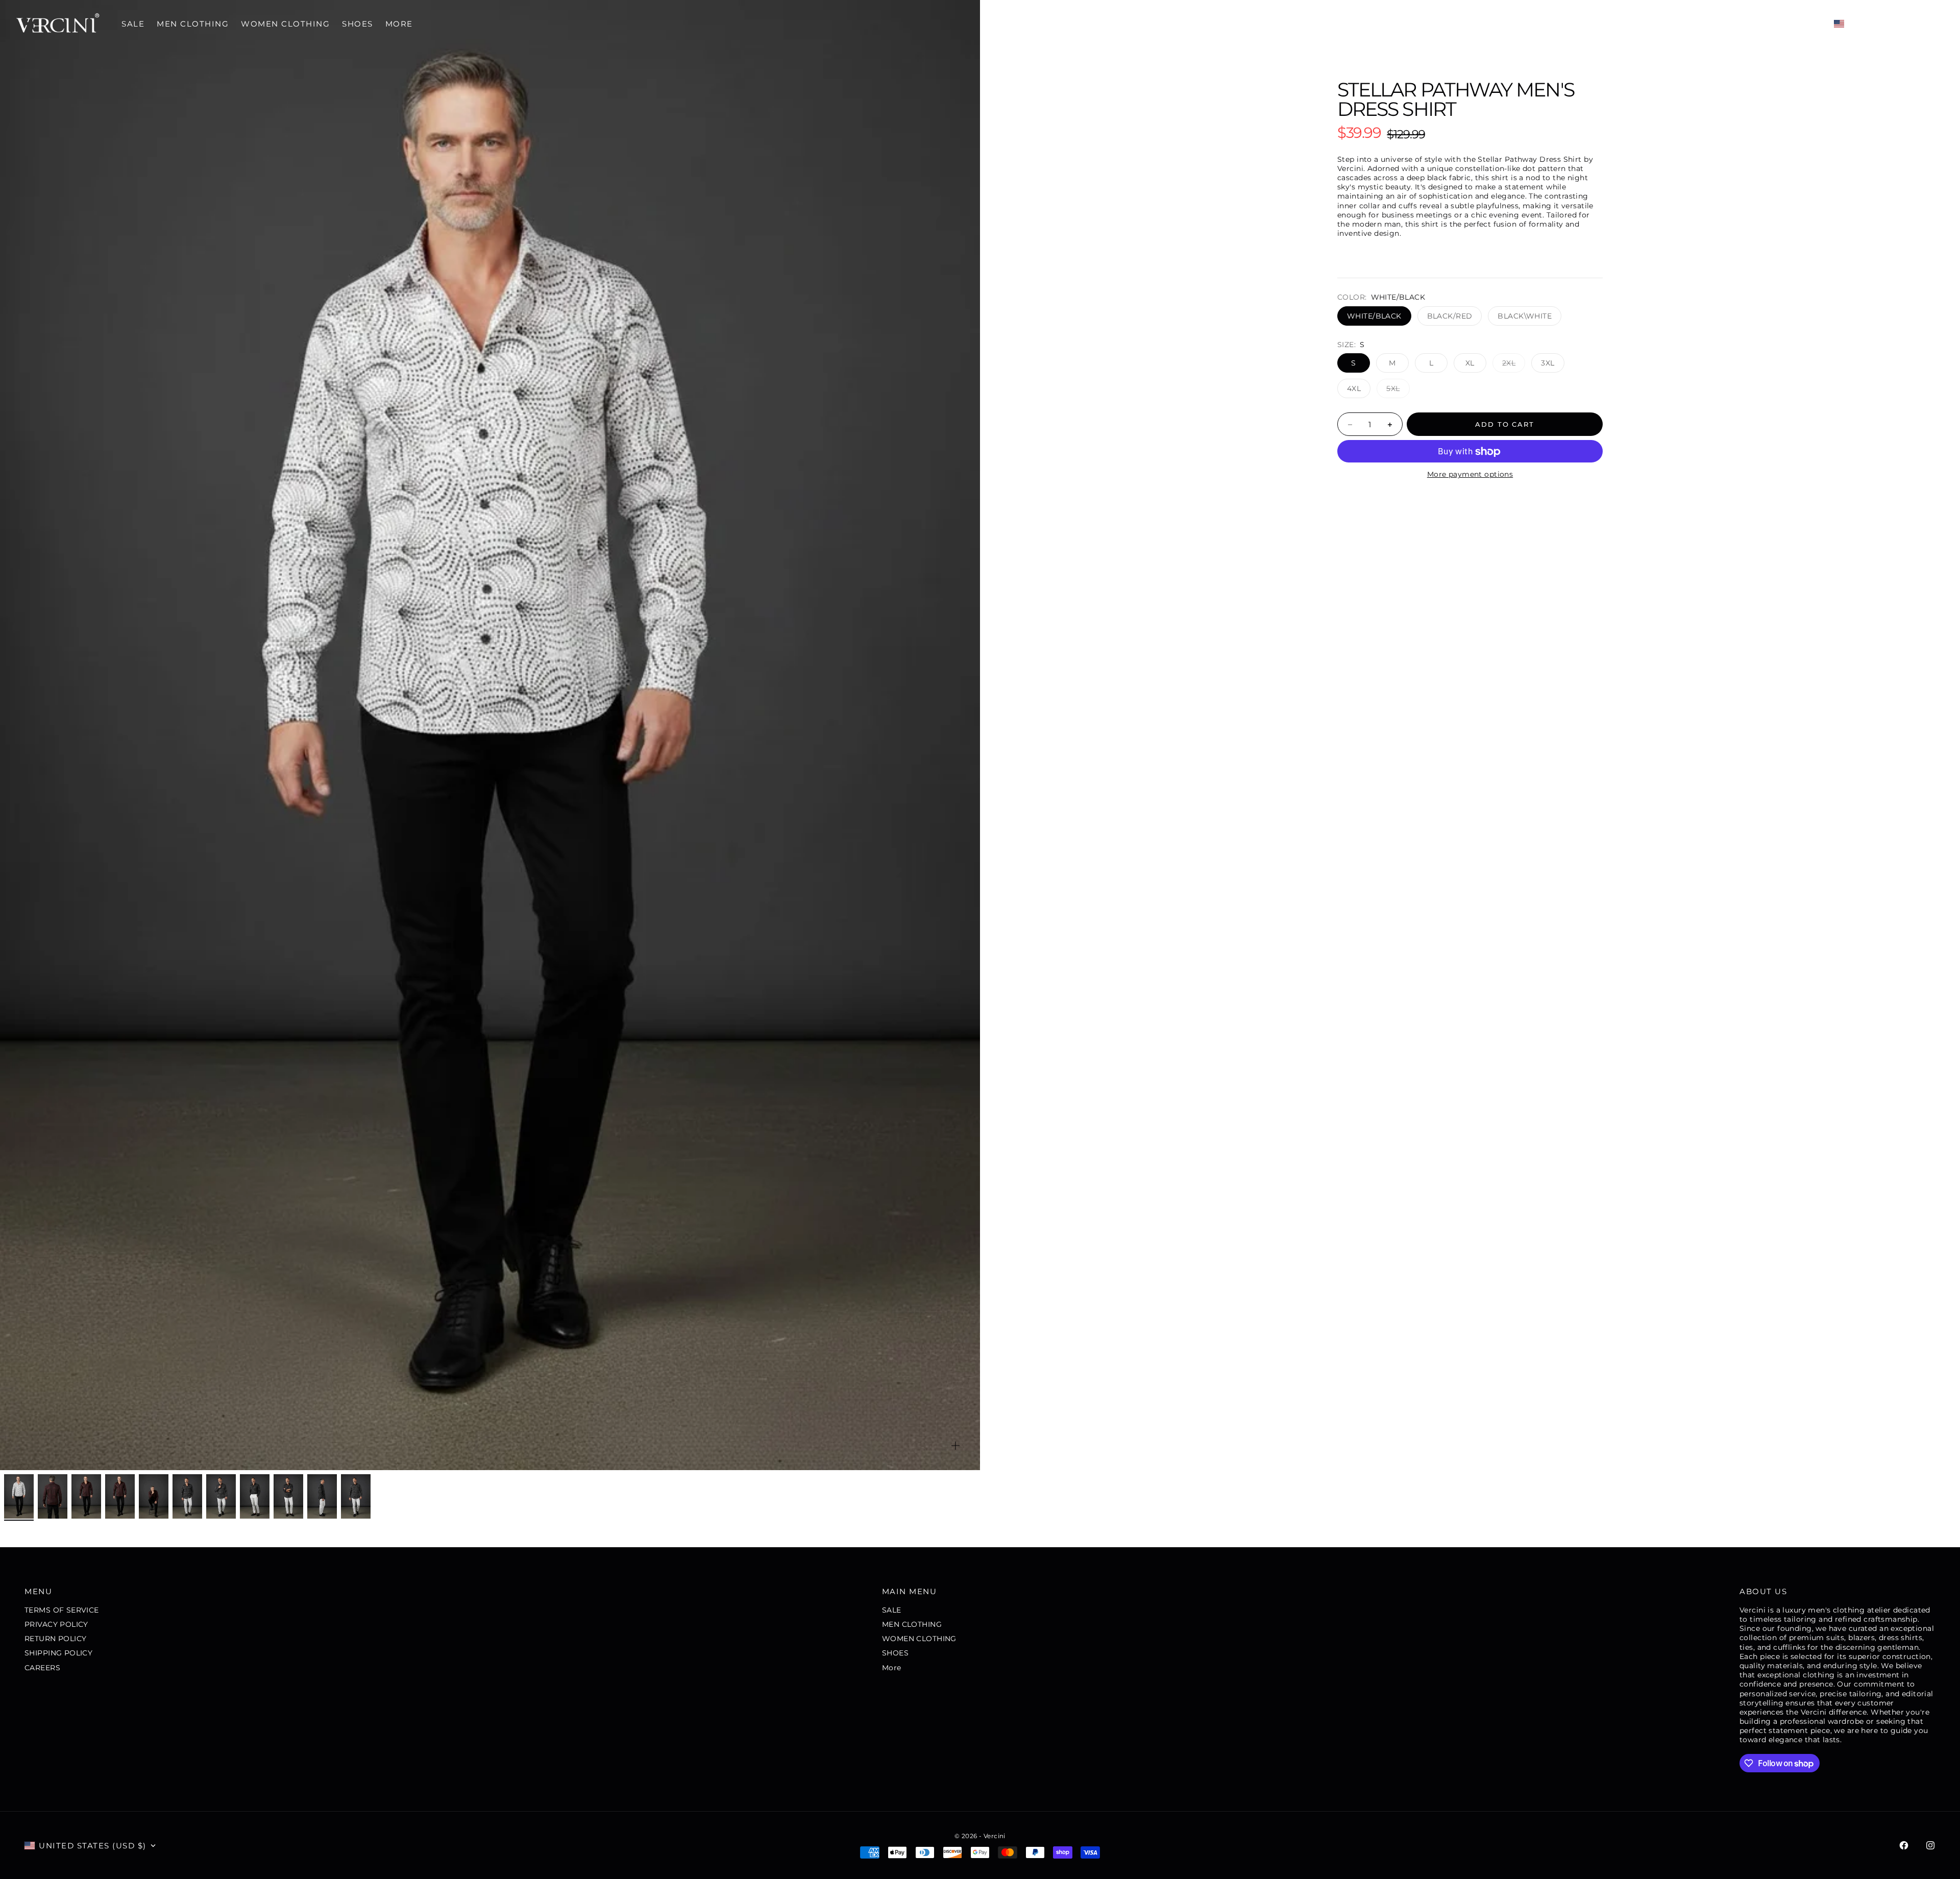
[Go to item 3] (86, 1496)
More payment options (1470, 475)
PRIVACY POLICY (56, 1624)
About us (1763, 1591)
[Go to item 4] (120, 1496)
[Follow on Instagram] (1930, 1845)
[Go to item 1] (19, 1496)
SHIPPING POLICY (58, 1653)
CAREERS (42, 1668)
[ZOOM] (955, 1446)
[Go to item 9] (288, 1496)
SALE (133, 24)
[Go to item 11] (356, 1496)
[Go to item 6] (187, 1496)
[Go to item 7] (221, 1496)
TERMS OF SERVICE (62, 1610)
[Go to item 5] (154, 1496)
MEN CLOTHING (193, 24)
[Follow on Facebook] (1904, 1845)
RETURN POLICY (55, 1639)
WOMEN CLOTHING (285, 24)
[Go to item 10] (322, 1496)
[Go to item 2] (53, 1496)
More (399, 24)
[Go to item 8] (255, 1496)
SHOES (358, 24)
